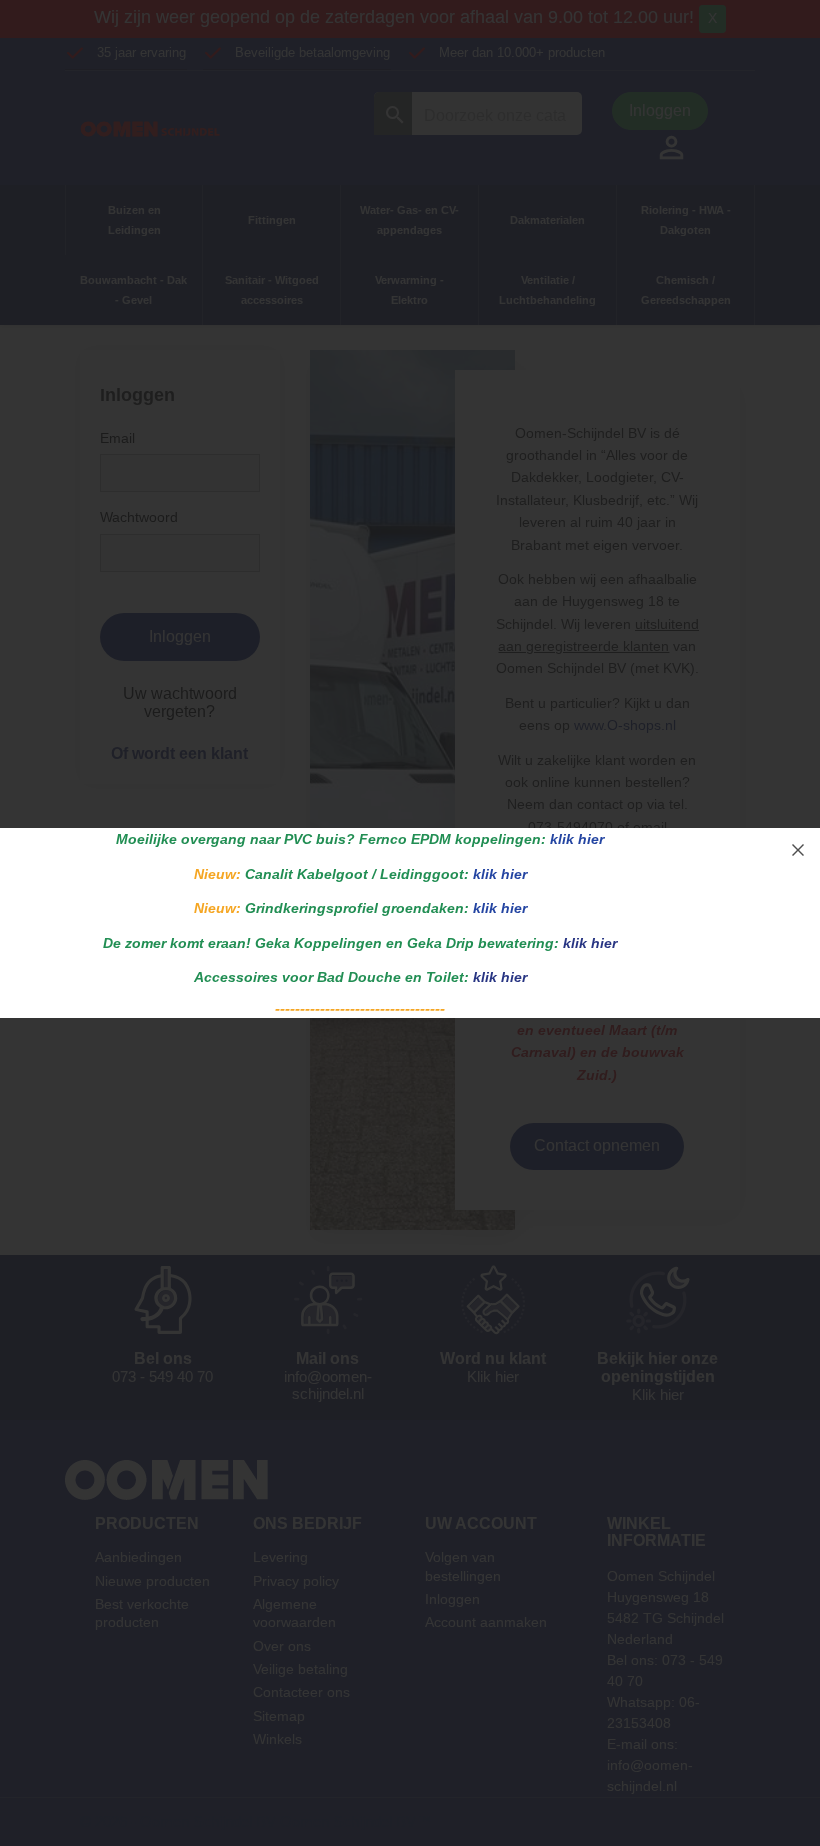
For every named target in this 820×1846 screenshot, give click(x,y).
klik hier (577, 839)
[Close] (798, 850)
